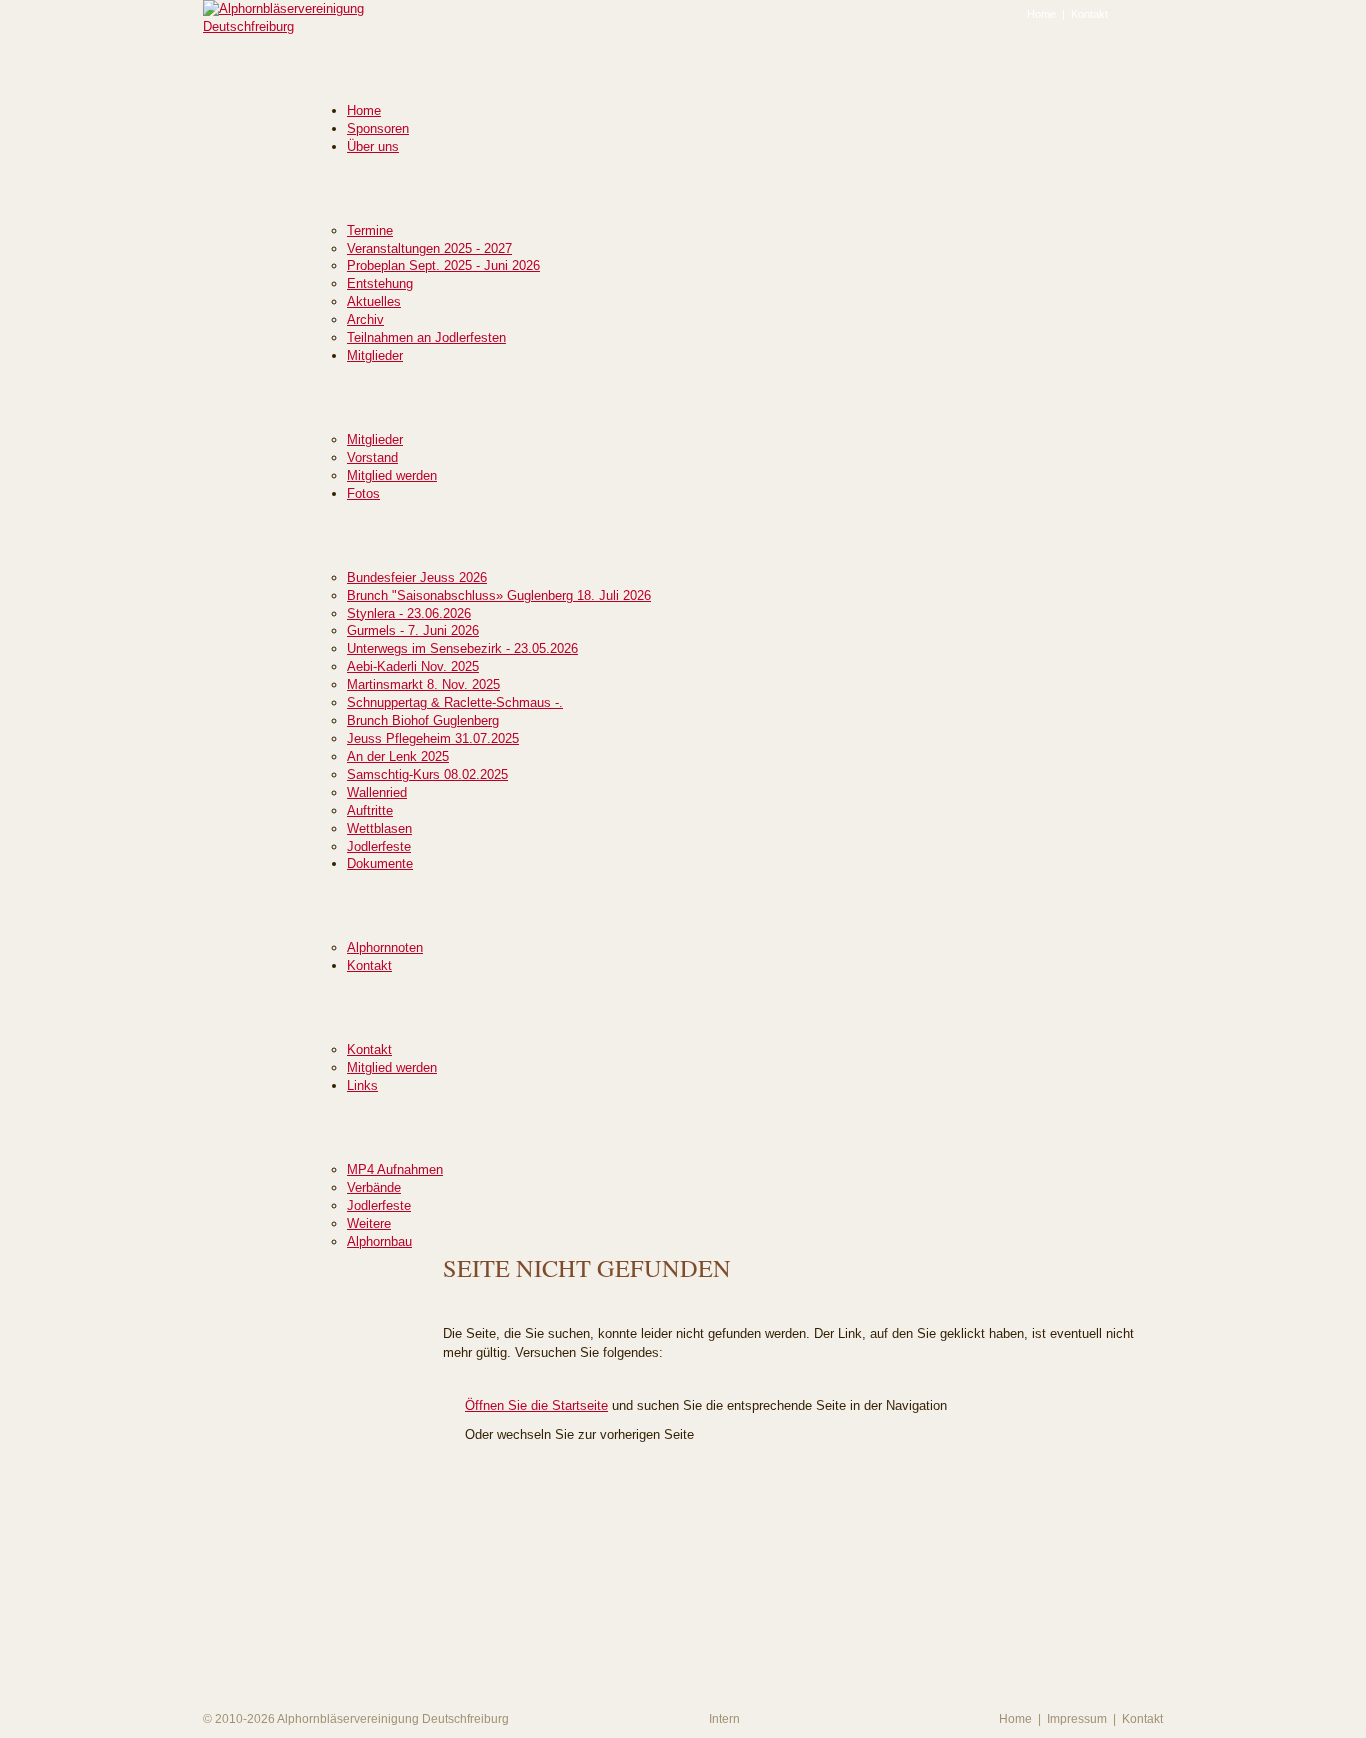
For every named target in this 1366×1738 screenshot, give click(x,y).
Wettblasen (379, 828)
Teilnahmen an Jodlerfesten (426, 337)
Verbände (374, 1187)
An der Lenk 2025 (398, 756)
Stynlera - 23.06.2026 (409, 613)
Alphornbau (379, 1241)
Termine (370, 230)
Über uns (373, 146)
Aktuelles (374, 301)
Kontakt (1089, 14)
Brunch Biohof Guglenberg (423, 720)
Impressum (1077, 1719)
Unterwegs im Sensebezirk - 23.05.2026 (462, 648)
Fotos (363, 493)
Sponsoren (378, 128)
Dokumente (380, 863)
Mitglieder (375, 355)
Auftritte (370, 810)
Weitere (369, 1223)
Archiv (365, 319)
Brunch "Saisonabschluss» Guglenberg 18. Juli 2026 (499, 595)
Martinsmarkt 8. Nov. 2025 (423, 684)
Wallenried (377, 792)
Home (1041, 14)
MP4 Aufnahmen (395, 1169)
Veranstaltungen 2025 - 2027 (429, 248)
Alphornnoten (385, 947)
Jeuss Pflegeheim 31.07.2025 (433, 738)
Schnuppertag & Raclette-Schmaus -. (455, 702)
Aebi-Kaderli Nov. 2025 (413, 666)
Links (362, 1085)
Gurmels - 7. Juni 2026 (413, 630)
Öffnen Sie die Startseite (536, 1405)
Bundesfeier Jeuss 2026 (417, 577)
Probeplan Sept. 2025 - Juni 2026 (443, 265)
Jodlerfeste (379, 846)
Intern (724, 1719)
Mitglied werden (392, 475)
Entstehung (380, 283)
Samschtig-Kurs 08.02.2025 (427, 774)
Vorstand (372, 457)
